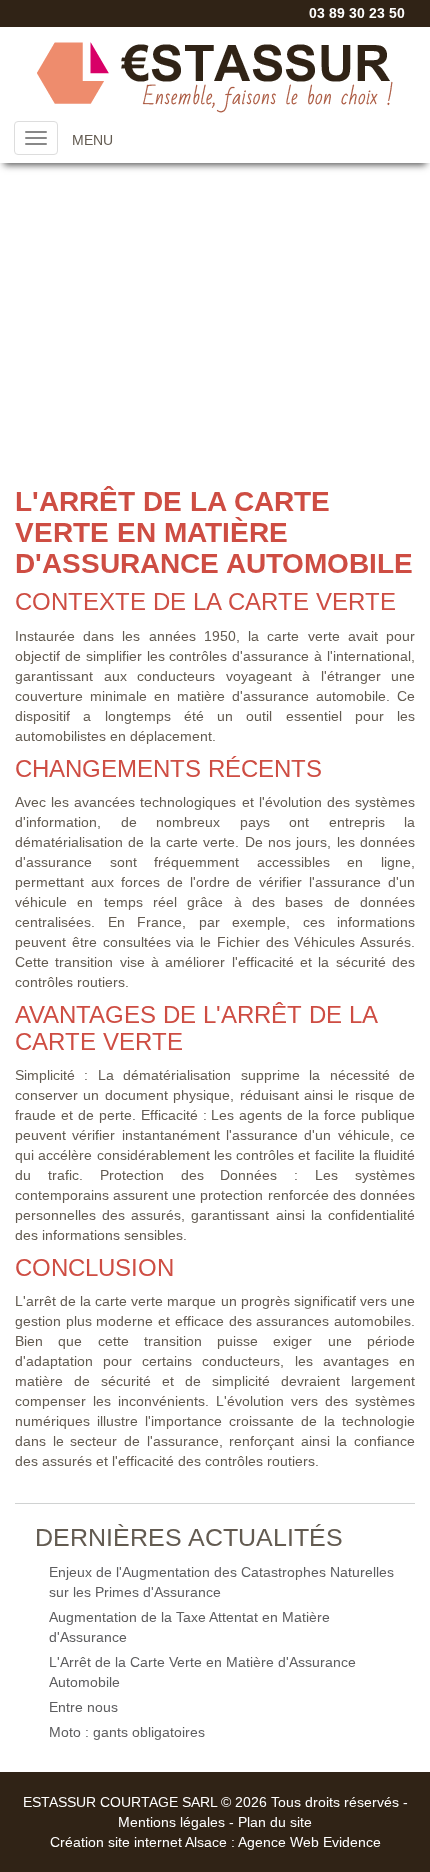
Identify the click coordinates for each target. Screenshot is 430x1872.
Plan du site (275, 1822)
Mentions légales (171, 1822)
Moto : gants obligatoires (127, 1732)
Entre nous (83, 1707)
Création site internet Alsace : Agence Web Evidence (215, 1842)
